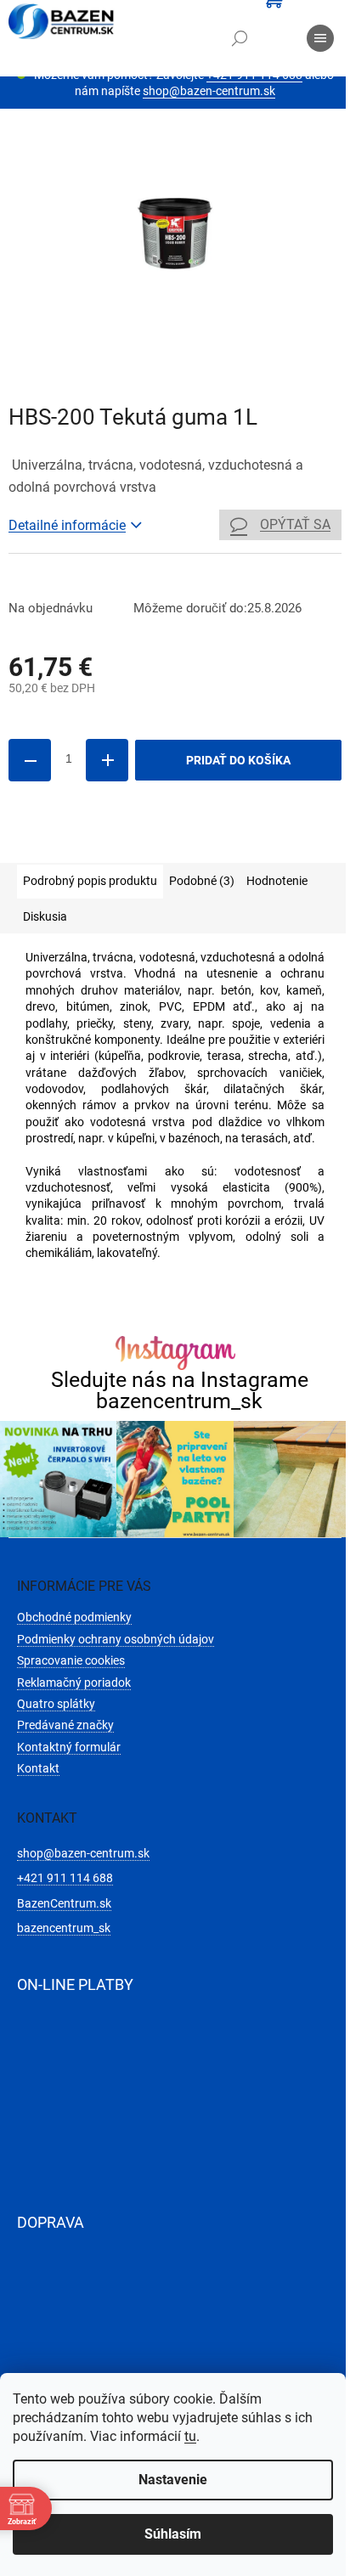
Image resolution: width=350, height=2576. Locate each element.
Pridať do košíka (238, 760)
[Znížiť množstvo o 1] (30, 760)
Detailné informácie (67, 525)
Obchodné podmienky (74, 1617)
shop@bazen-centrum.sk (209, 91)
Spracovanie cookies (71, 1660)
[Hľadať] (240, 38)
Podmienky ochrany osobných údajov (116, 1639)
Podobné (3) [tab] (202, 881)
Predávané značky (65, 1725)
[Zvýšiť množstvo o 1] (107, 760)
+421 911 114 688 (65, 1878)
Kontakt (38, 1768)
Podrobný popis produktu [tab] (90, 881)
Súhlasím (173, 2534)
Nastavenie (173, 2480)
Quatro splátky (56, 1704)
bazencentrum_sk (64, 1928)
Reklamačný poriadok (74, 1683)
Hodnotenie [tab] (277, 881)
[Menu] (320, 38)
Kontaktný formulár (69, 1747)
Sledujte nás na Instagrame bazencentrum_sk (180, 1390)
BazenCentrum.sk (64, 1903)
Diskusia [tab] (45, 916)
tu (190, 2436)
